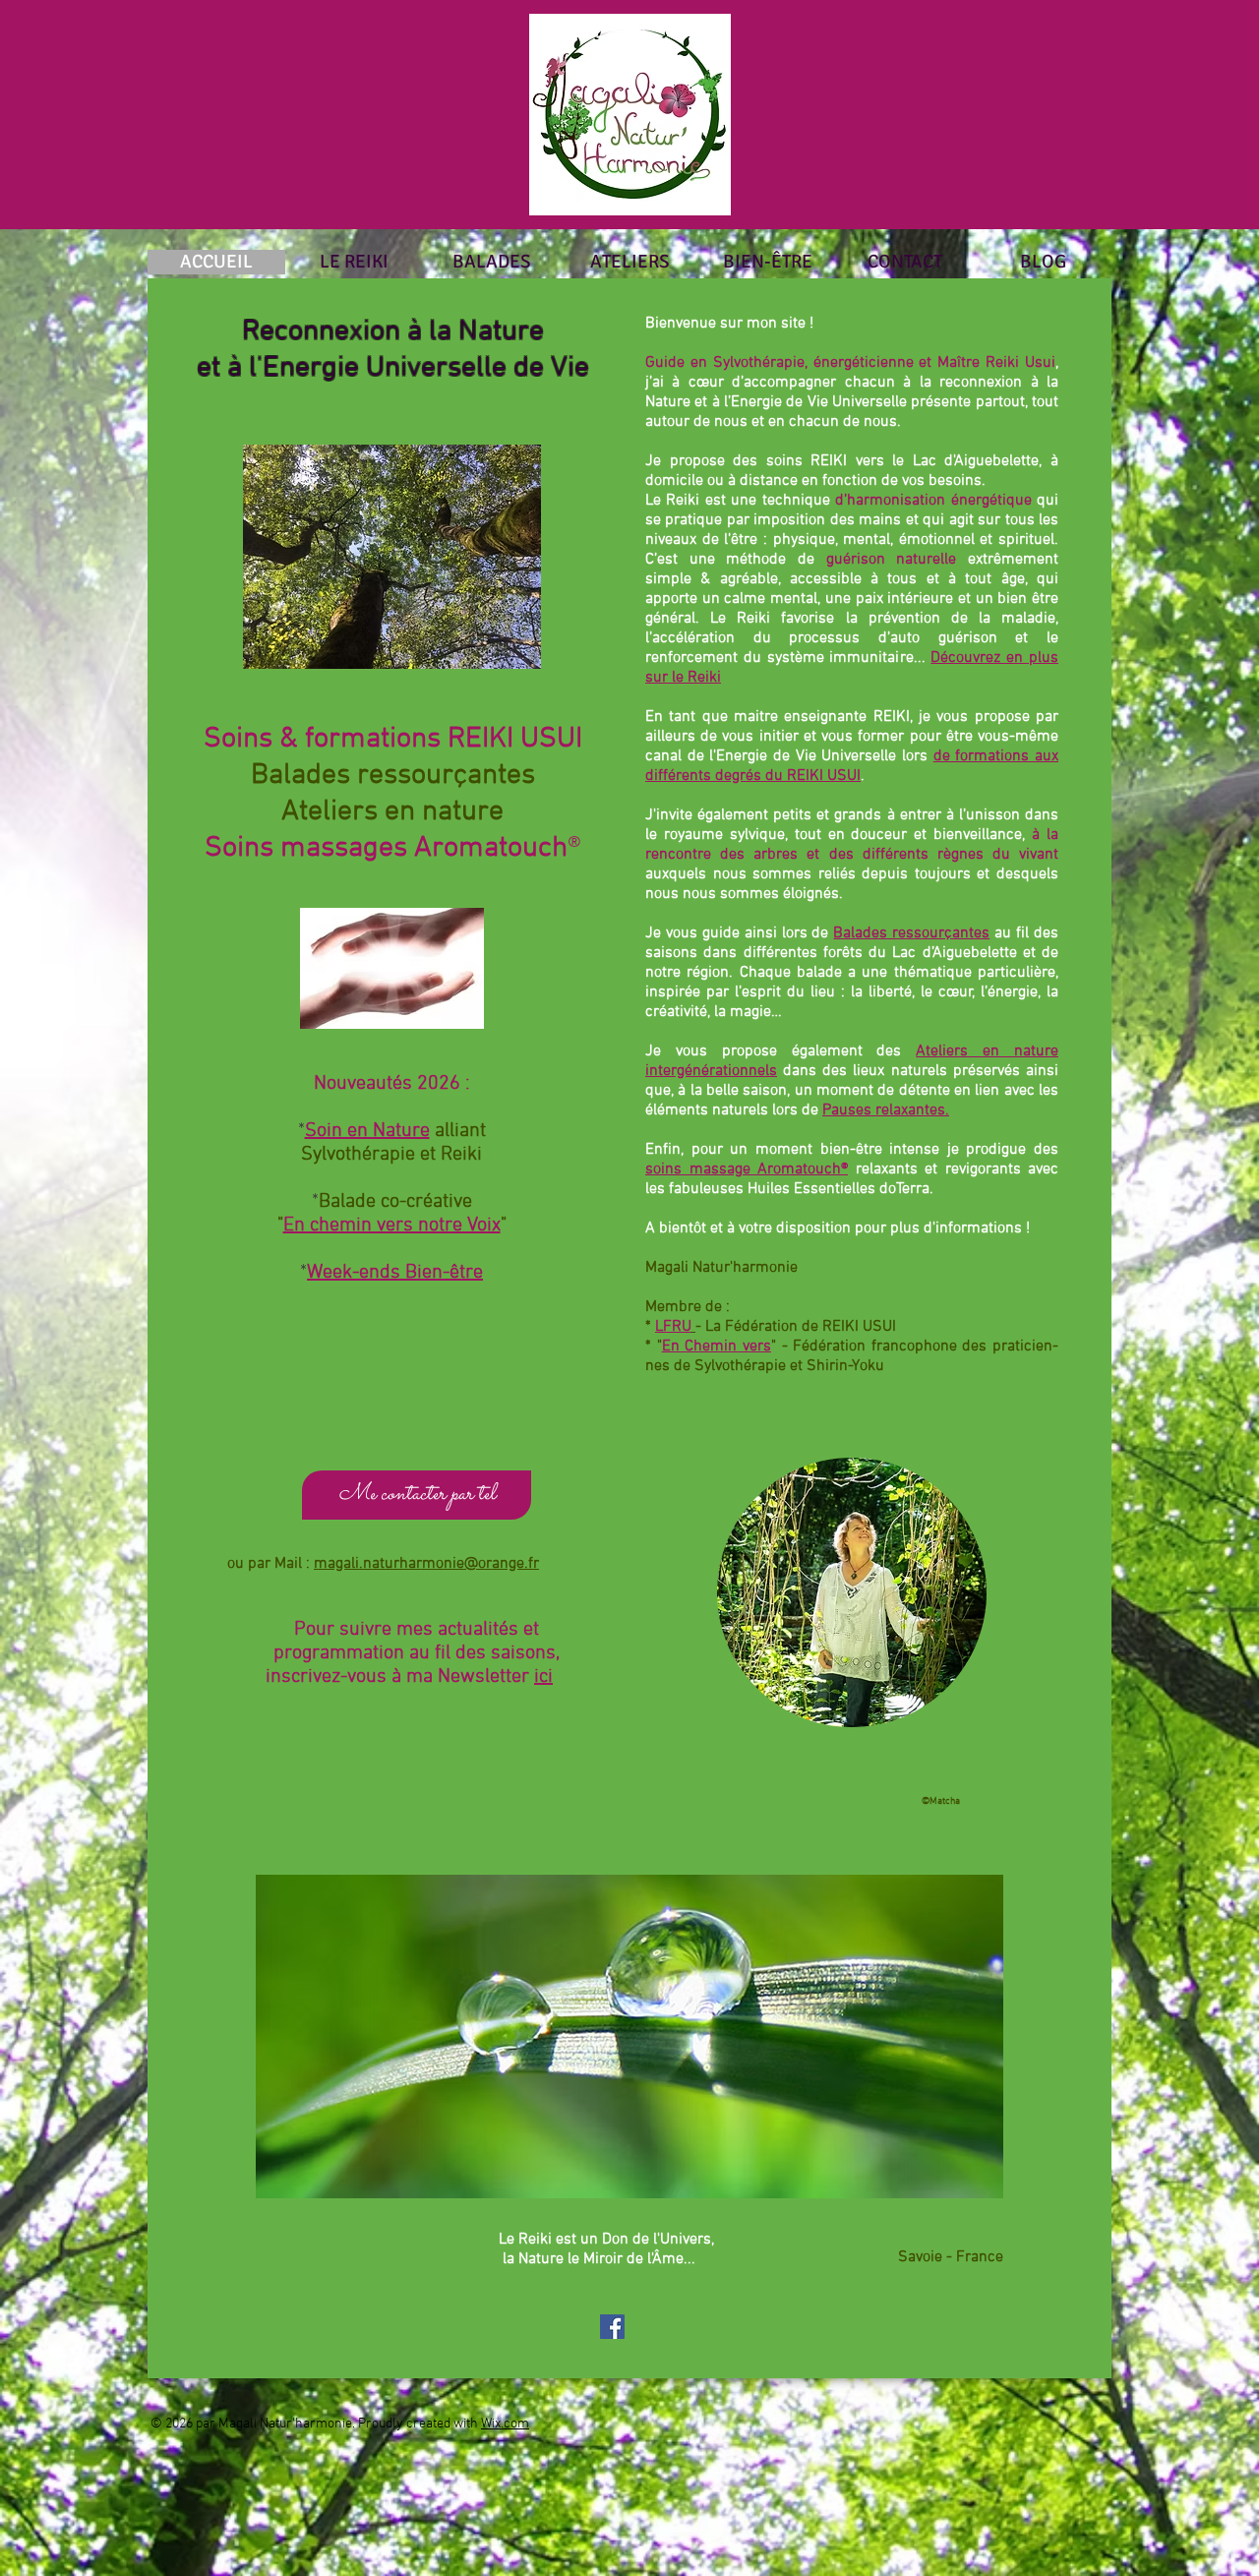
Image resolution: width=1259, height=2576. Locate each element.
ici (543, 1677)
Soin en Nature (367, 1131)
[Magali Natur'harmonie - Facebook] (612, 2327)
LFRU (673, 1327)
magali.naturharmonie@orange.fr (426, 1564)
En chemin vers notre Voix (392, 1226)
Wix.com (505, 2424)
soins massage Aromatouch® (747, 1169)
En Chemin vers (717, 1347)
